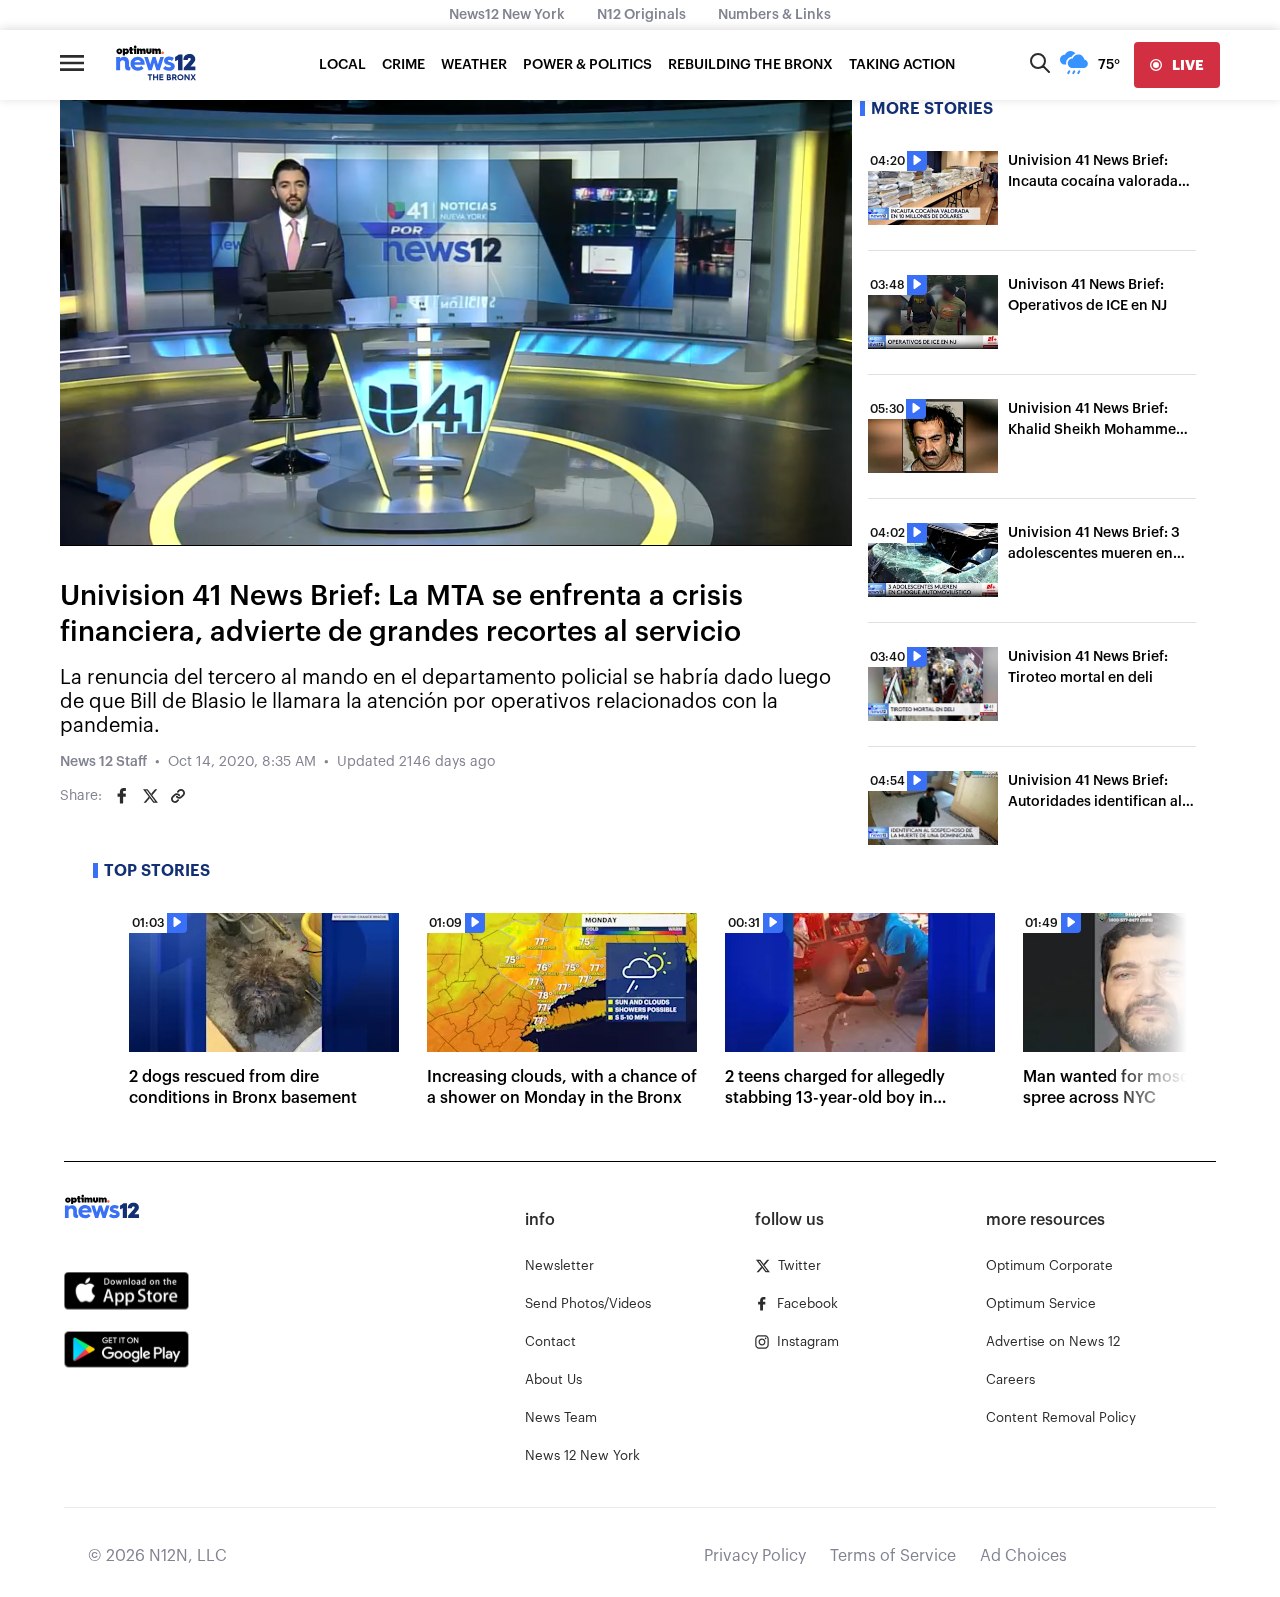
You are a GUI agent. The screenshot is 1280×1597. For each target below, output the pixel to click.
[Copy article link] (178, 796)
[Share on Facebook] (122, 796)
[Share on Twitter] (150, 796)
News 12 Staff (103, 762)
